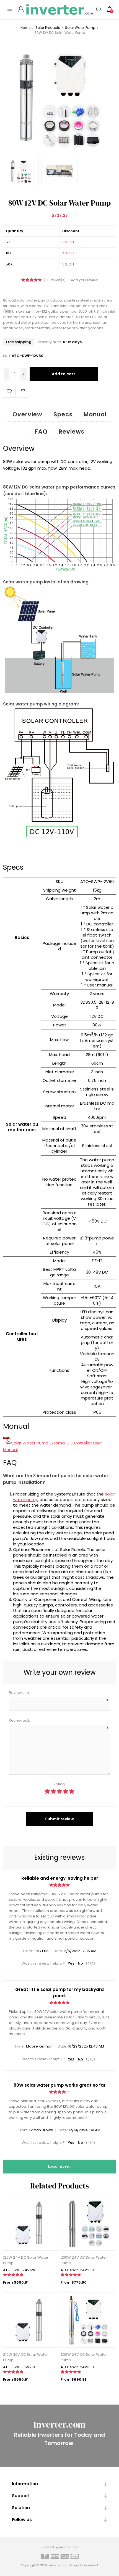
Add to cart (64, 374)
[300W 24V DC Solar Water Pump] (88, 2320)
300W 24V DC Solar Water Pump (84, 2357)
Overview (27, 414)
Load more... (59, 2166)
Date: (58, 1951)
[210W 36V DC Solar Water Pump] (31, 2320)
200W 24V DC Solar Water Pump (84, 2260)
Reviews (72, 432)
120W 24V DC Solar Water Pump (26, 2260)
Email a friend (23, 391)
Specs (63, 414)
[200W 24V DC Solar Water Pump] (88, 2223)
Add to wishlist (9, 391)
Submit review (59, 1819)
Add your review (84, 280)
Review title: (19, 1693)
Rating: (59, 1784)
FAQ (41, 432)
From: (28, 1951)
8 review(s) (56, 280)
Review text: (19, 1720)
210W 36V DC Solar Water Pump (26, 2357)
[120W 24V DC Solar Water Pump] (31, 2223)
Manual (95, 414)
